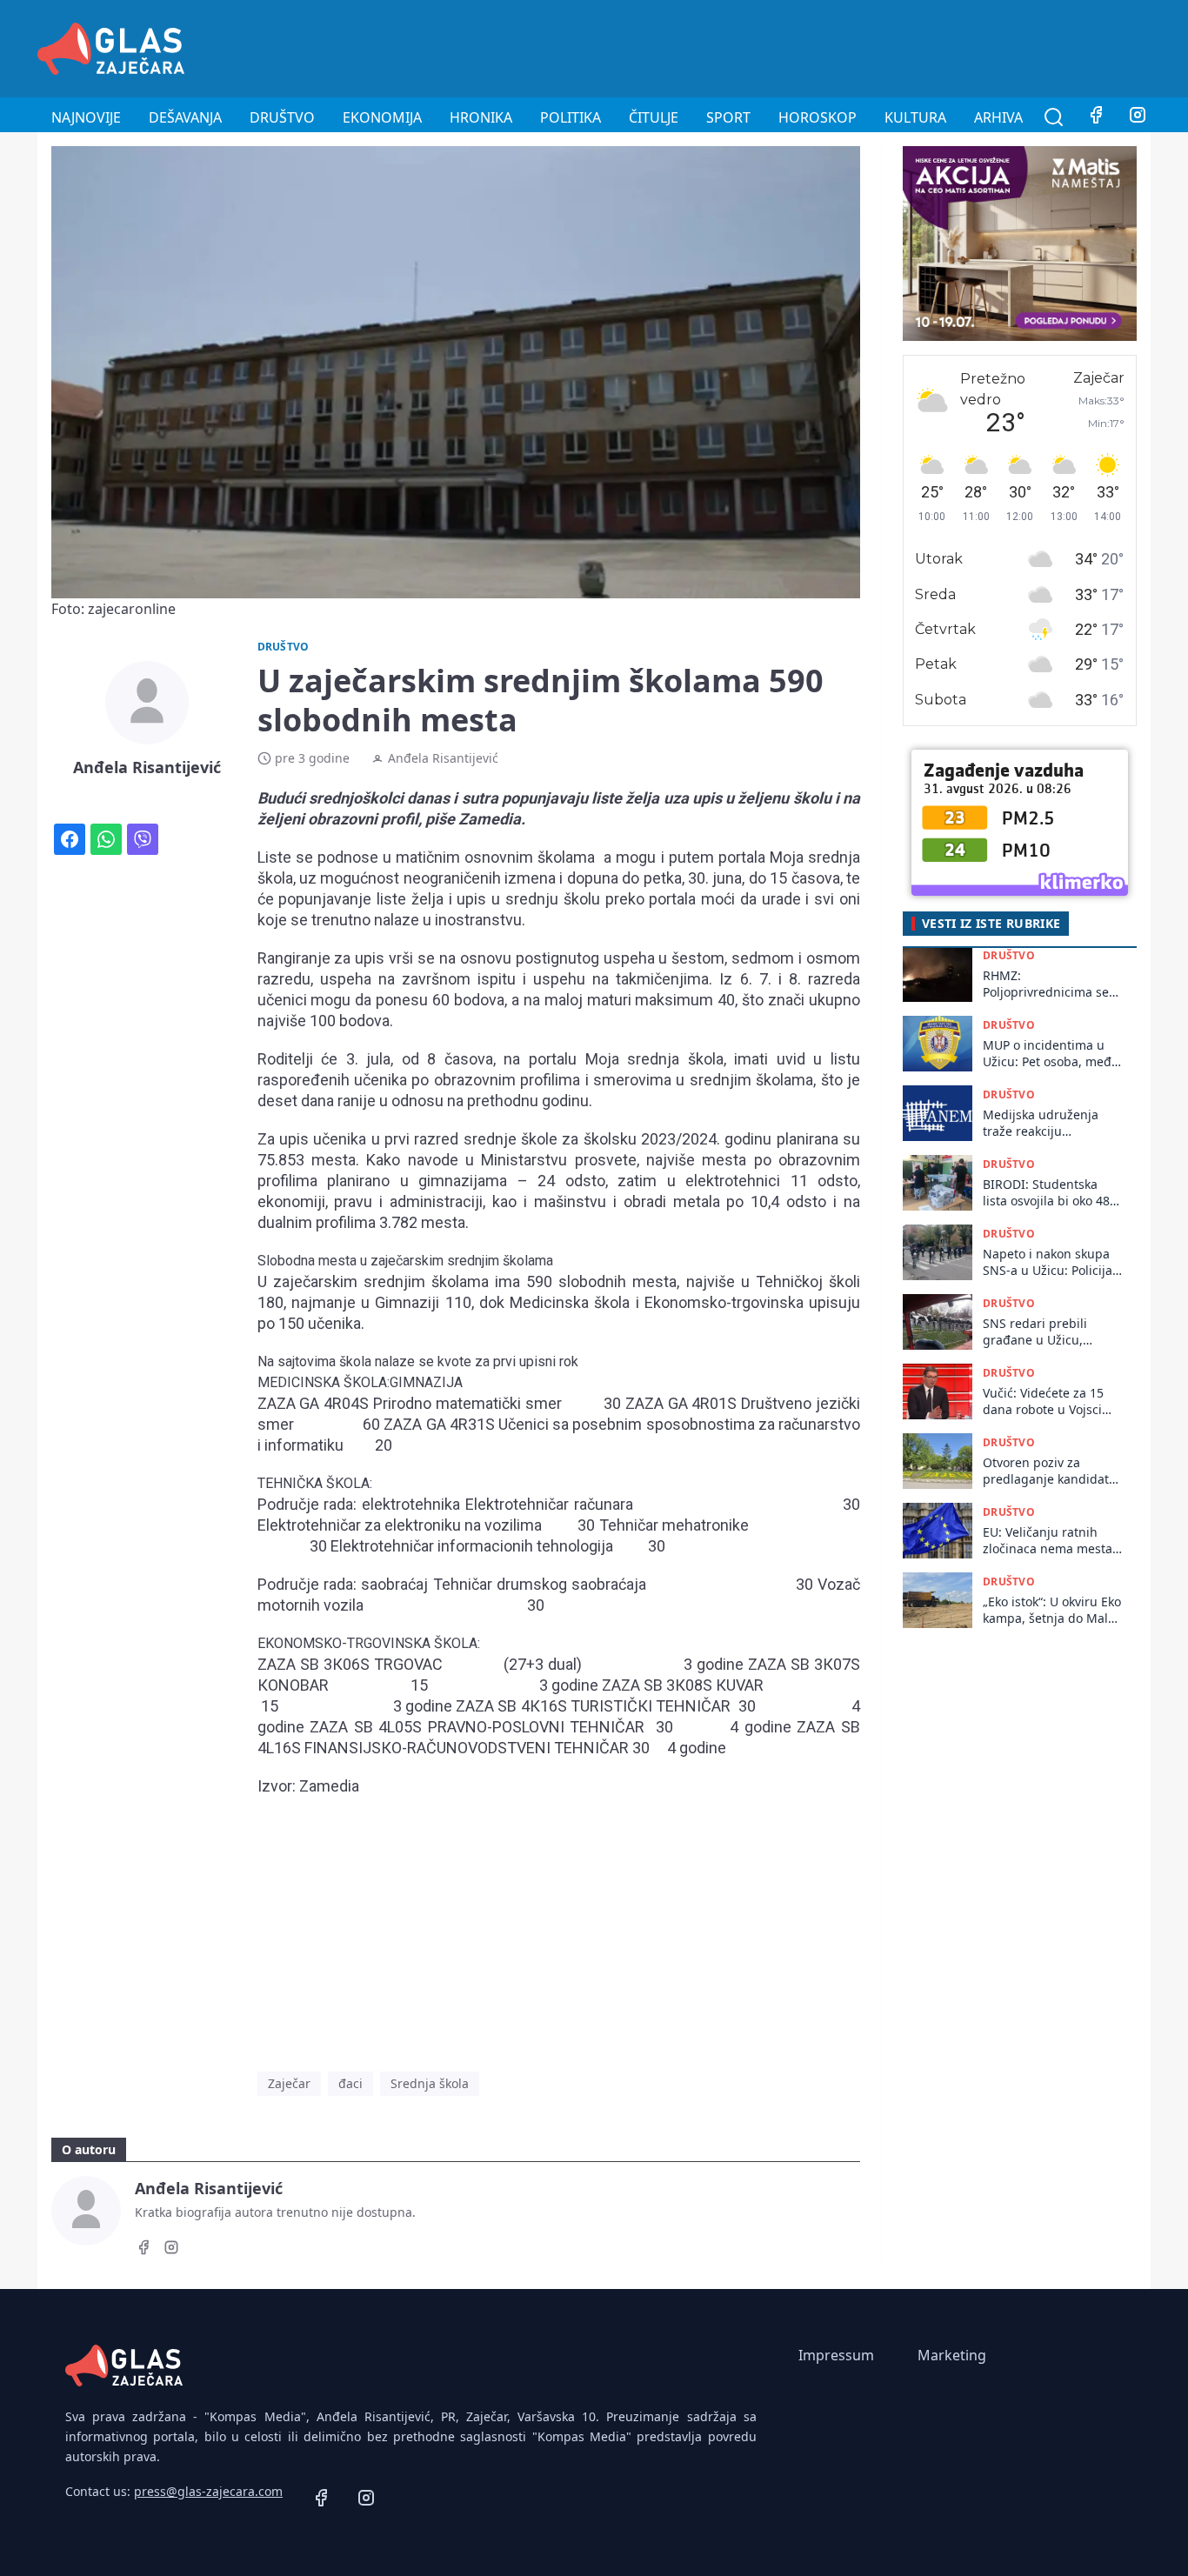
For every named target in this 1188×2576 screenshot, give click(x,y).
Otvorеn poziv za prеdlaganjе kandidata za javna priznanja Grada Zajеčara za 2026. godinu (1049, 1471)
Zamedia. (492, 819)
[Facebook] (1096, 117)
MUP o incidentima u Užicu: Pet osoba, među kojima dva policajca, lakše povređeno (1051, 1054)
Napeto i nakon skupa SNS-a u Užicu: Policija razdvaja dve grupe (1048, 1262)
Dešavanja (185, 117)
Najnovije (86, 117)
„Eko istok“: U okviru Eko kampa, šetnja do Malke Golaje (1052, 1610)
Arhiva (998, 117)
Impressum (836, 2355)
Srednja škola (430, 2083)
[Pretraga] (1054, 117)
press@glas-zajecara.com (208, 2491)
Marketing (952, 2355)
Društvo (282, 117)
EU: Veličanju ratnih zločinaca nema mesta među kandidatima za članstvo (1048, 1541)
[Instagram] (1138, 117)
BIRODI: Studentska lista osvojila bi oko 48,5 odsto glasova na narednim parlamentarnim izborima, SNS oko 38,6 (1051, 1193)
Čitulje (654, 117)
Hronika (481, 117)
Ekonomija (382, 117)
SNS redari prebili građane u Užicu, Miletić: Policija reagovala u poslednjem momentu (1047, 1332)
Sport (728, 117)
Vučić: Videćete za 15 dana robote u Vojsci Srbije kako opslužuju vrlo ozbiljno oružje (1045, 1401)
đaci (350, 2083)
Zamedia (329, 1786)
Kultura (915, 117)
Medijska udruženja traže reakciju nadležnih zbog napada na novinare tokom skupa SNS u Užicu (1052, 1123)
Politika (571, 117)
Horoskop (818, 117)
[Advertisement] (834, 46)
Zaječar (289, 2083)
